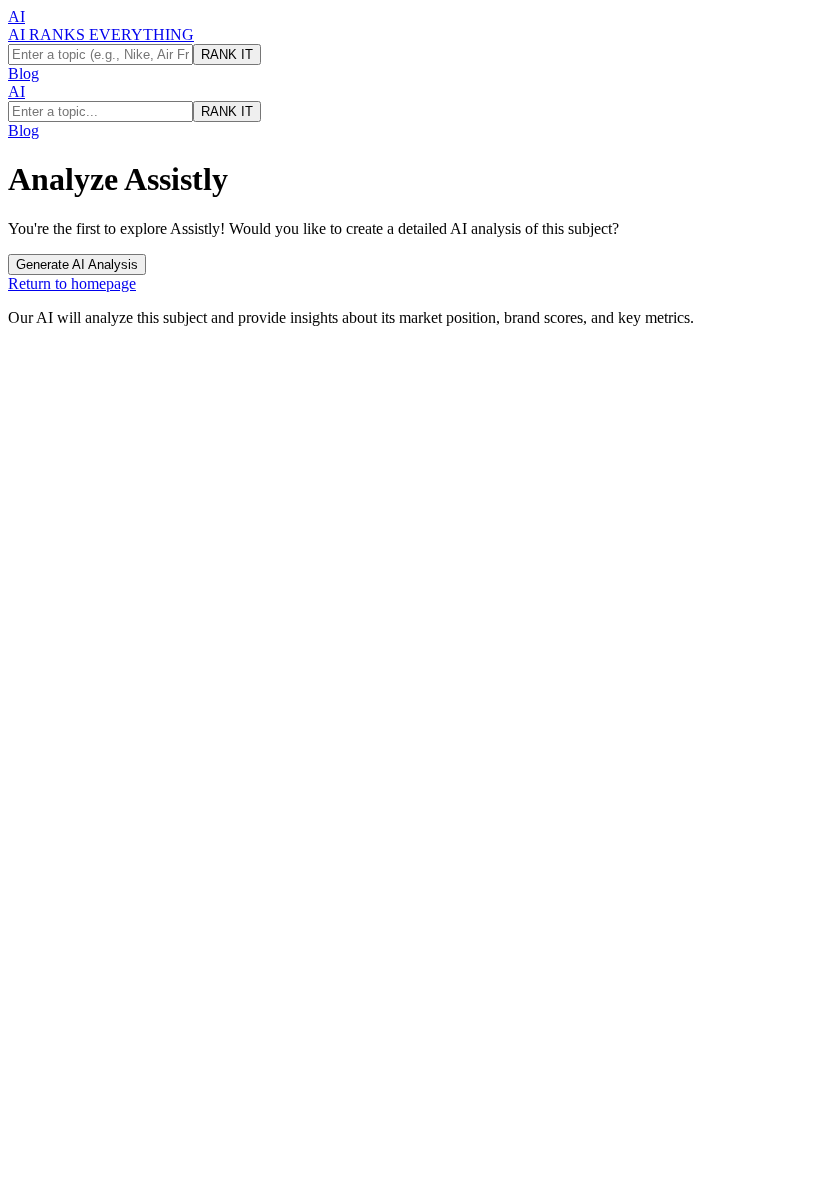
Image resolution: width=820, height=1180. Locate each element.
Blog (23, 73)
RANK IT (227, 54)
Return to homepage (72, 283)
